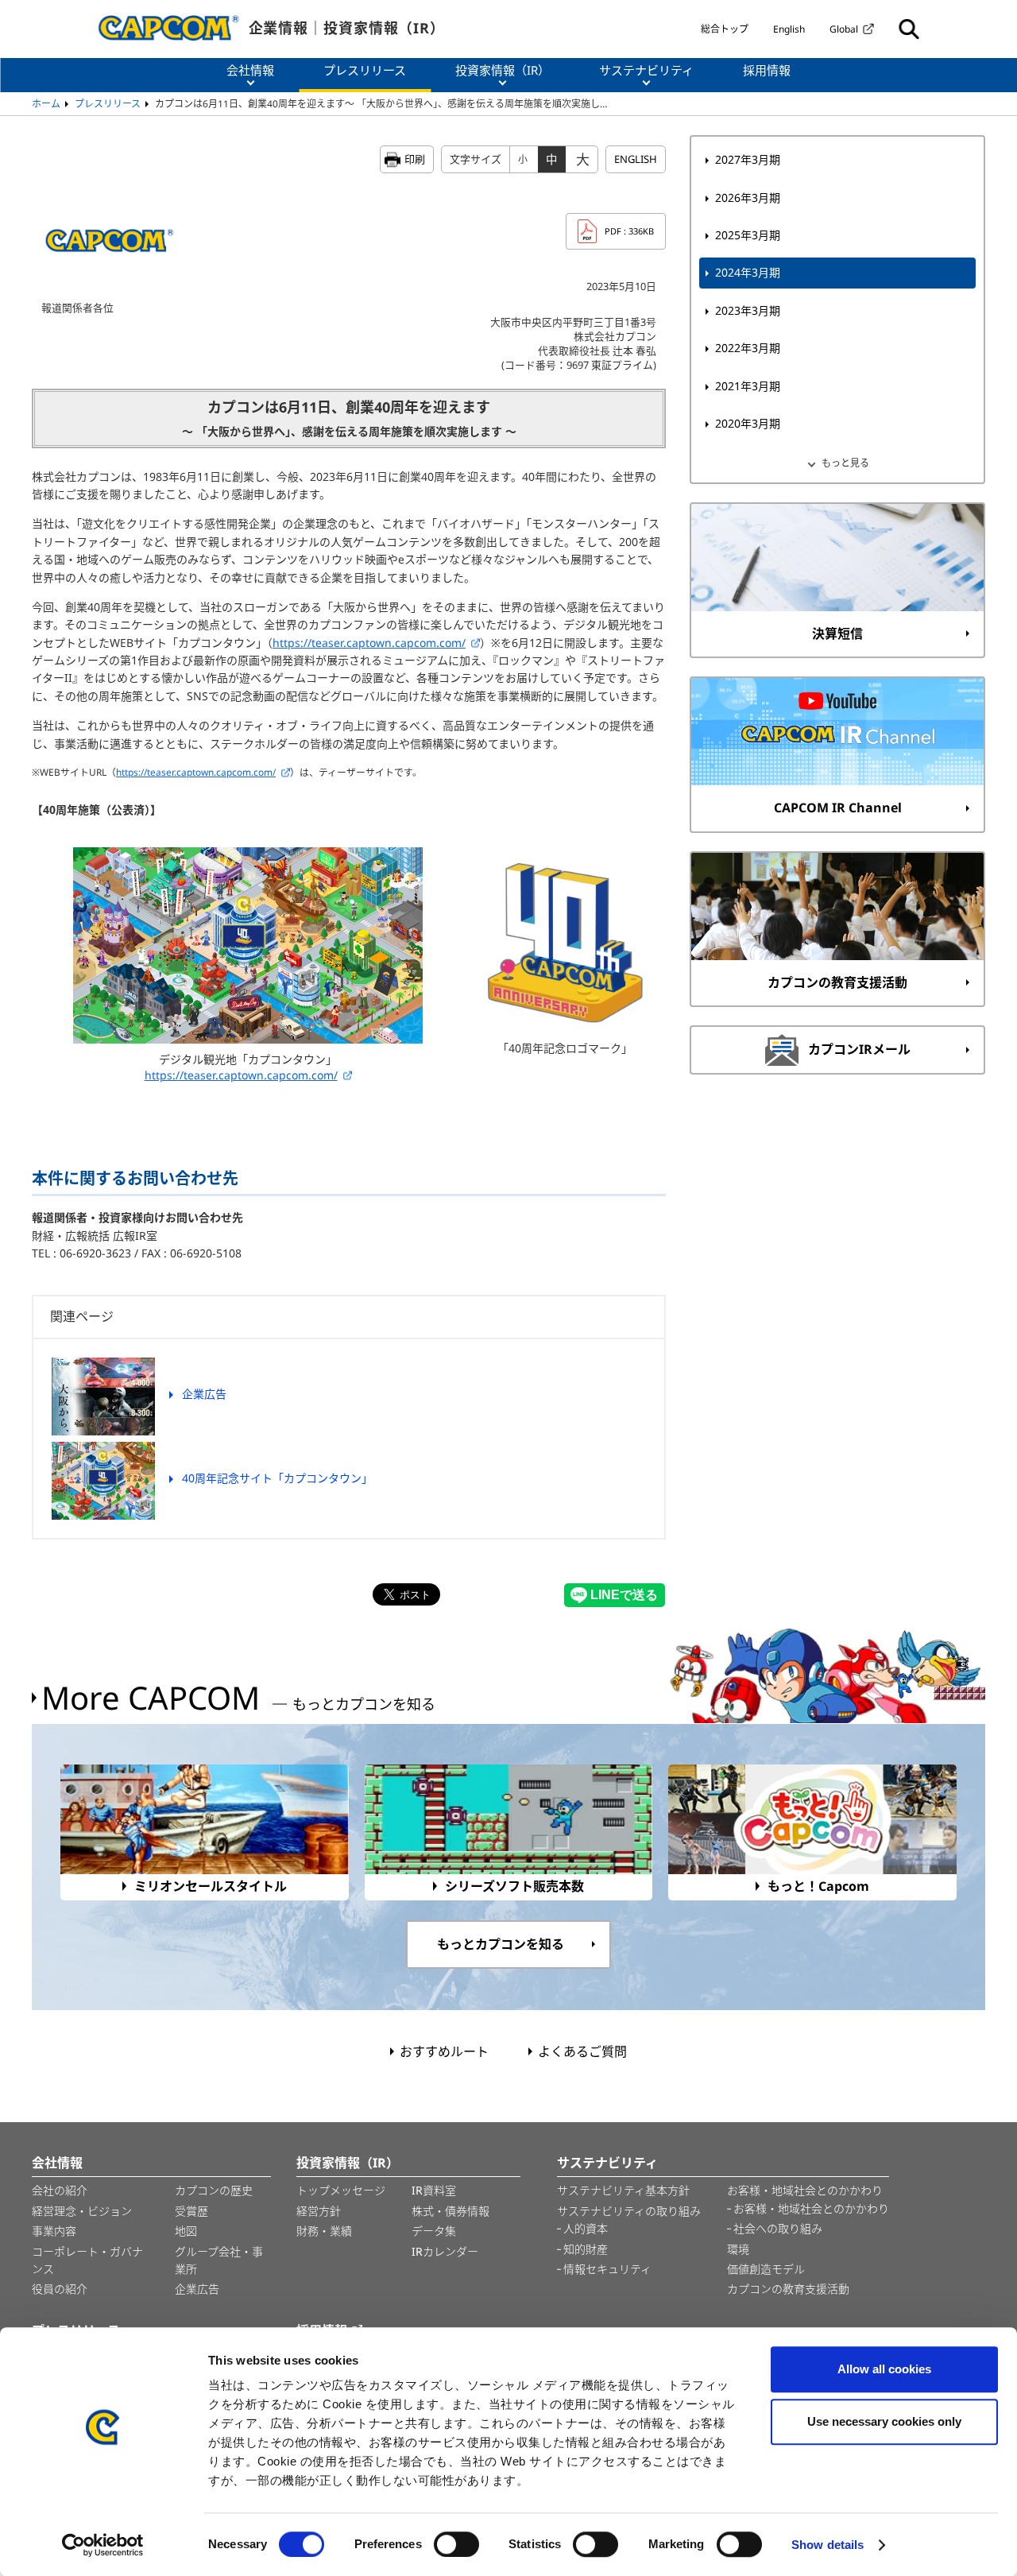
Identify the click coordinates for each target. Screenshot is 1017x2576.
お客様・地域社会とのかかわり (805, 2190)
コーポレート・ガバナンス (87, 2260)
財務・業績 (324, 2231)
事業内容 (54, 2231)
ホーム (46, 104)
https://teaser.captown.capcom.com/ (369, 643)
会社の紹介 (60, 2190)
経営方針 (319, 2211)
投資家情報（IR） (348, 2163)
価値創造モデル (766, 2269)
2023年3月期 (748, 310)
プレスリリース (108, 104)
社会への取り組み (778, 2228)
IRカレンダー (445, 2251)
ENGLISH (636, 159)
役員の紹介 (60, 2289)
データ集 (434, 2231)
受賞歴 (191, 2211)
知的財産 (586, 2249)
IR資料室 (434, 2190)
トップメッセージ (341, 2190)
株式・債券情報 (450, 2211)
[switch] (456, 2544)
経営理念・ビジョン (82, 2211)
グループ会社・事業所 (219, 2260)
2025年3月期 (748, 235)
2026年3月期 (748, 198)
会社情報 (57, 2163)
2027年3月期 (748, 159)
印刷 (415, 159)
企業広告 (197, 2289)
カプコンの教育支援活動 (788, 2289)
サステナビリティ (607, 2163)
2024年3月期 (748, 272)
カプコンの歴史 (214, 2190)
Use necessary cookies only (884, 2421)
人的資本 (586, 2228)
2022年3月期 (748, 348)
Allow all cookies (884, 2369)
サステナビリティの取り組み (629, 2211)
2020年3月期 (748, 423)
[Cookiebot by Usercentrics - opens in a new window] (103, 2545)
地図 (186, 2231)
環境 (738, 2249)
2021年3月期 (748, 386)
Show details (828, 2545)
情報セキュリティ (607, 2269)
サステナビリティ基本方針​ (623, 2190)
